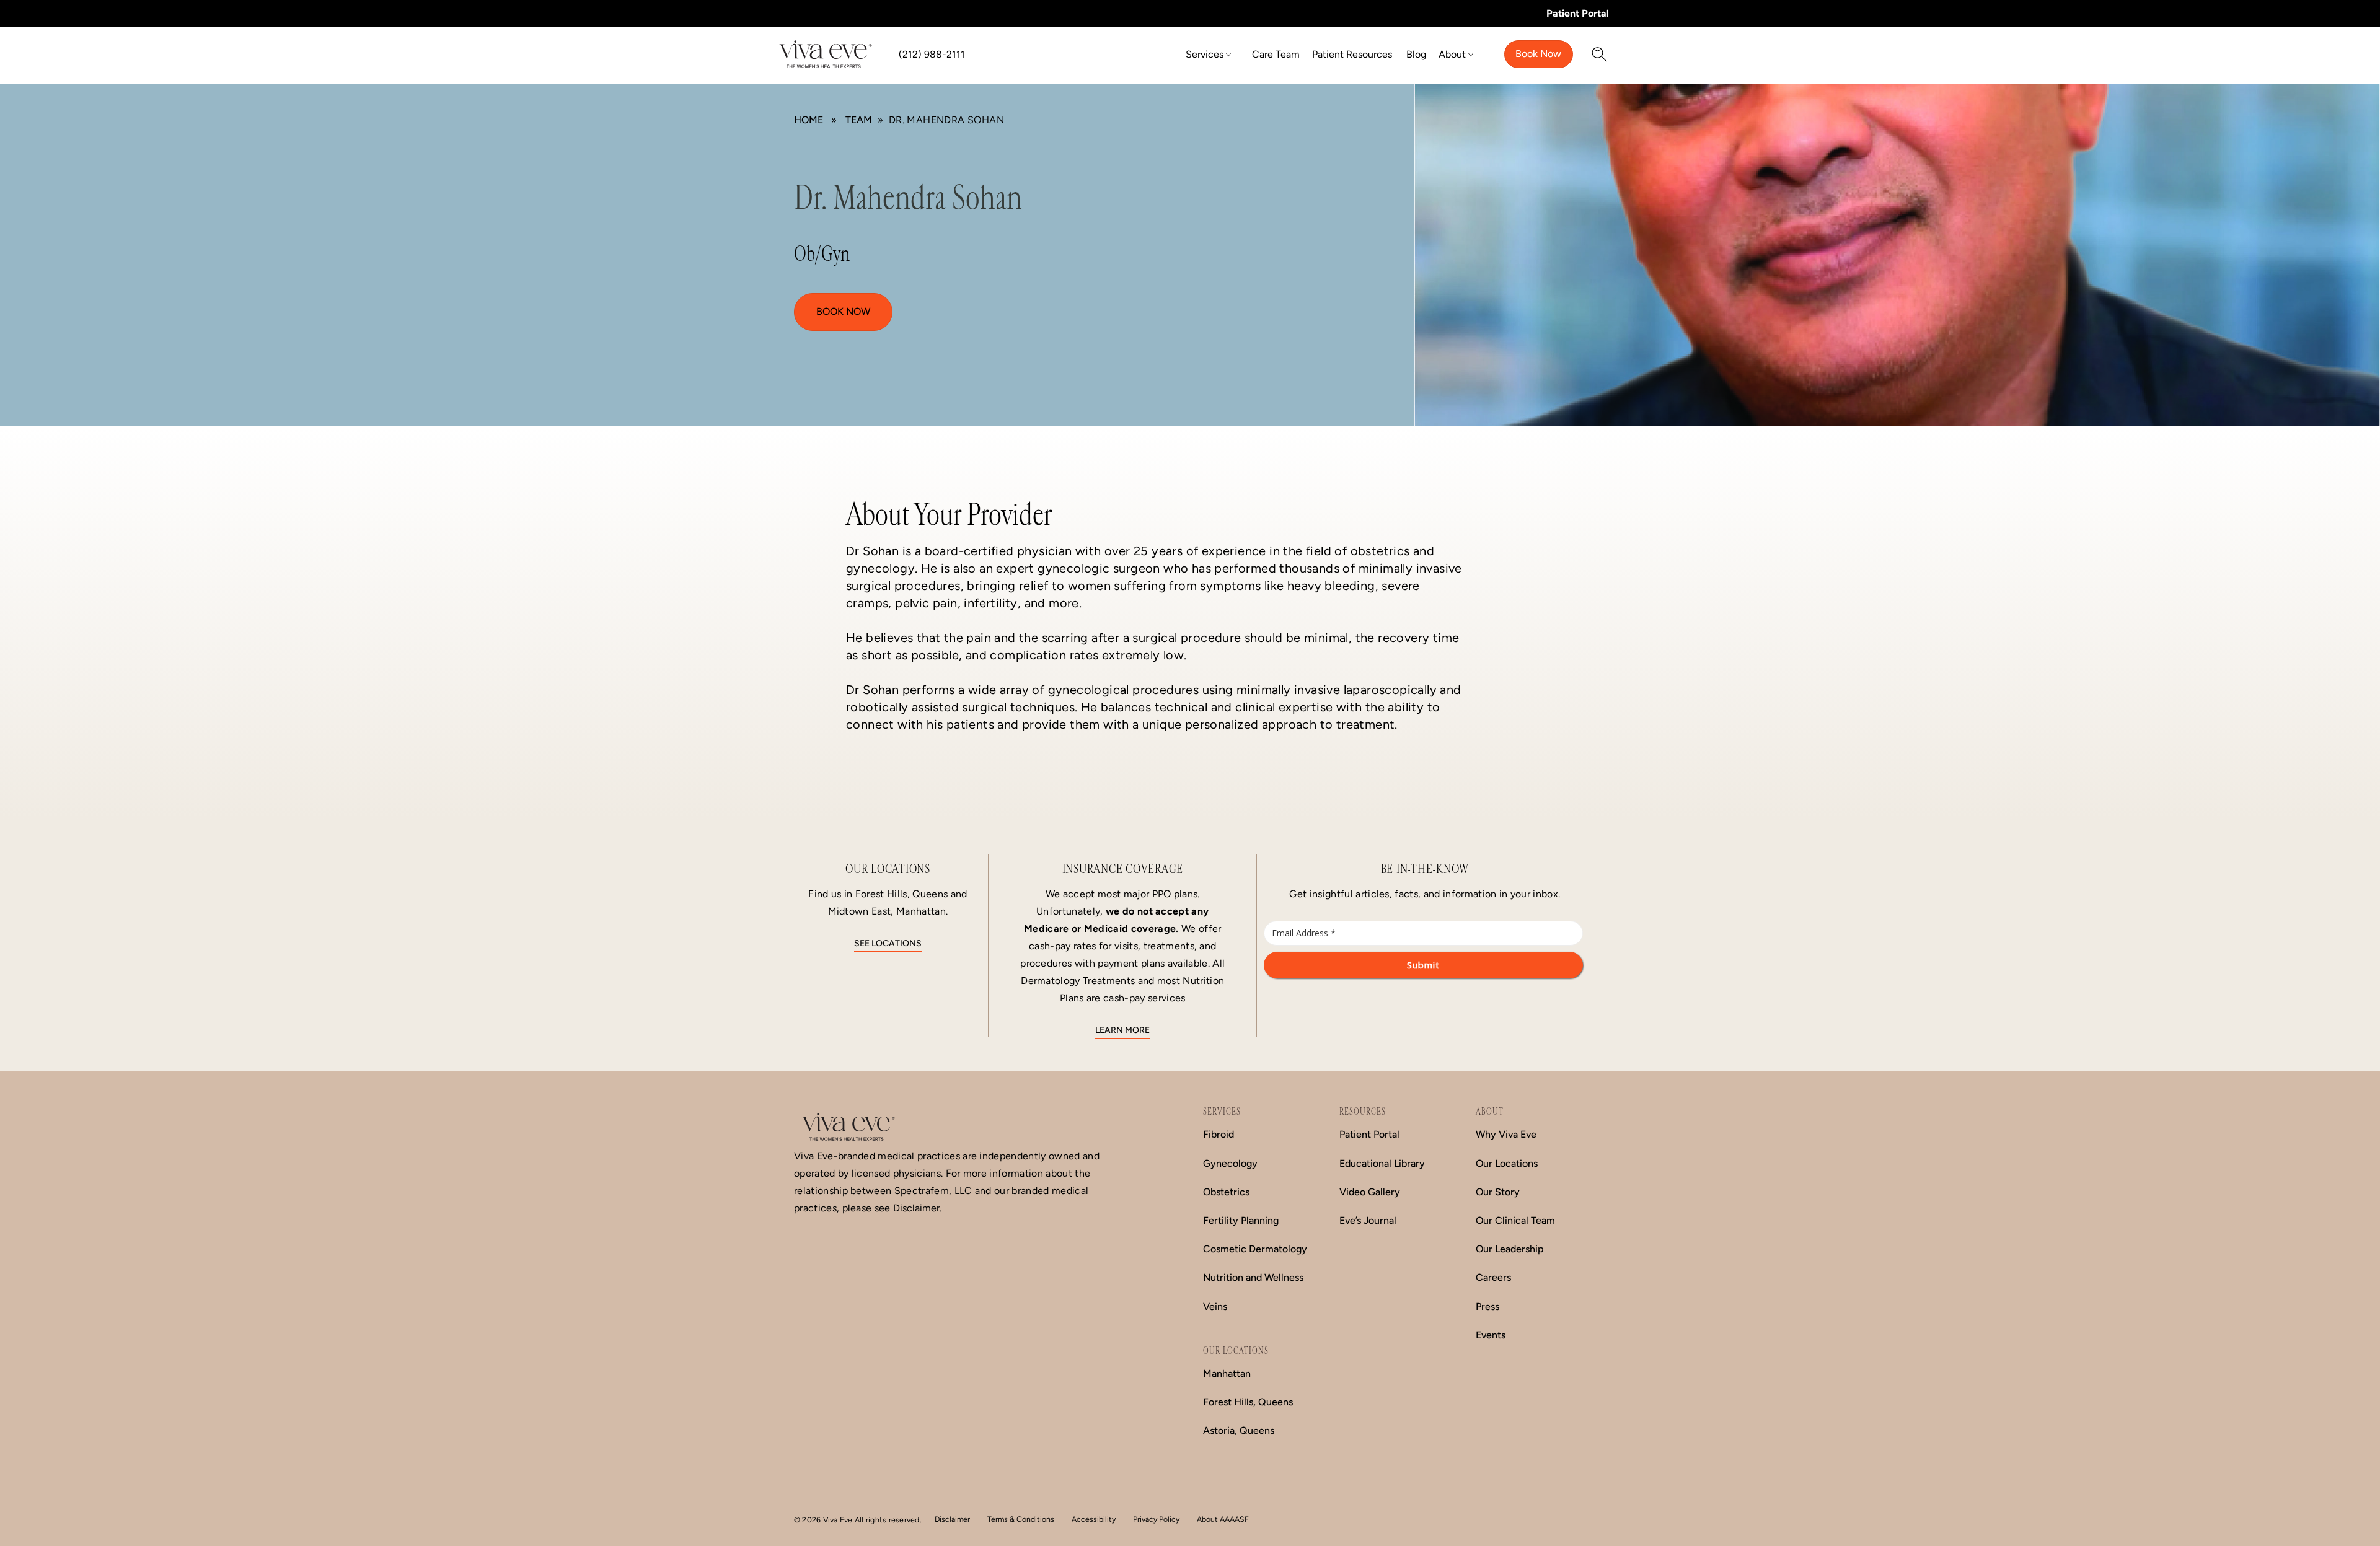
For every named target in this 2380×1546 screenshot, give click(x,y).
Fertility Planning (1241, 1220)
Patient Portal (1578, 13)
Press (1487, 1307)
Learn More (1122, 1030)
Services (1205, 54)
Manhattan (1227, 1373)
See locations (888, 943)
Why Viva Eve (1506, 1134)
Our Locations (1507, 1163)
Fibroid (1219, 1134)
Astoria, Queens (1239, 1430)
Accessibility (1094, 1519)
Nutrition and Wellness (1253, 1277)
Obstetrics (1226, 1192)
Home (809, 120)
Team (859, 120)
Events (1491, 1335)
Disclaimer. (917, 1208)
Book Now (1538, 54)
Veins (1215, 1307)
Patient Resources (1352, 54)
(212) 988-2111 (932, 54)
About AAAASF (1223, 1519)
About (1452, 54)
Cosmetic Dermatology (1255, 1249)
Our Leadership (1510, 1249)
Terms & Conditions (1021, 1519)
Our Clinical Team (1515, 1220)
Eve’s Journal (1368, 1220)
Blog (1416, 54)
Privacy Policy (1156, 1519)
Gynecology (1230, 1163)
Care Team (1276, 54)
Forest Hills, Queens (1248, 1402)
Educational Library (1382, 1163)
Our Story (1498, 1192)
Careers (1493, 1277)
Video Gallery (1370, 1192)
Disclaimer (952, 1519)
